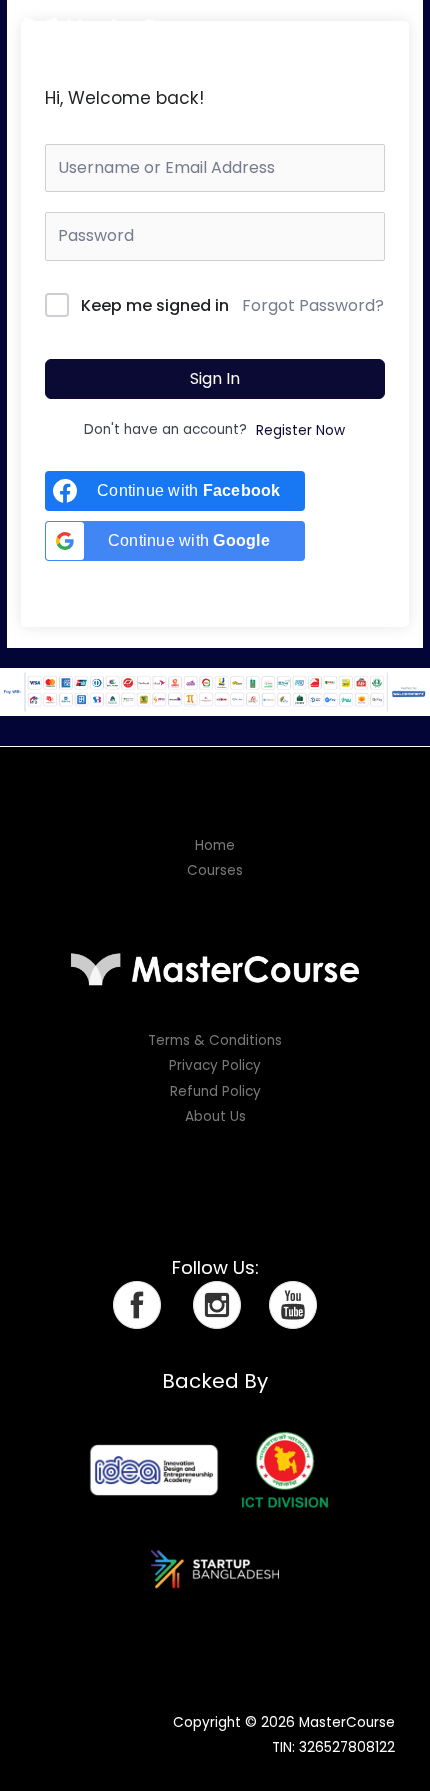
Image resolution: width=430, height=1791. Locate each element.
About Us (215, 1116)
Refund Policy (215, 1091)
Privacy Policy (215, 1065)
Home (215, 845)
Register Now (300, 430)
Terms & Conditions (215, 1040)
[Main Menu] (390, 27)
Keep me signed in (155, 305)
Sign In (215, 378)
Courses (215, 870)
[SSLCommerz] (215, 691)
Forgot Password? (313, 305)
